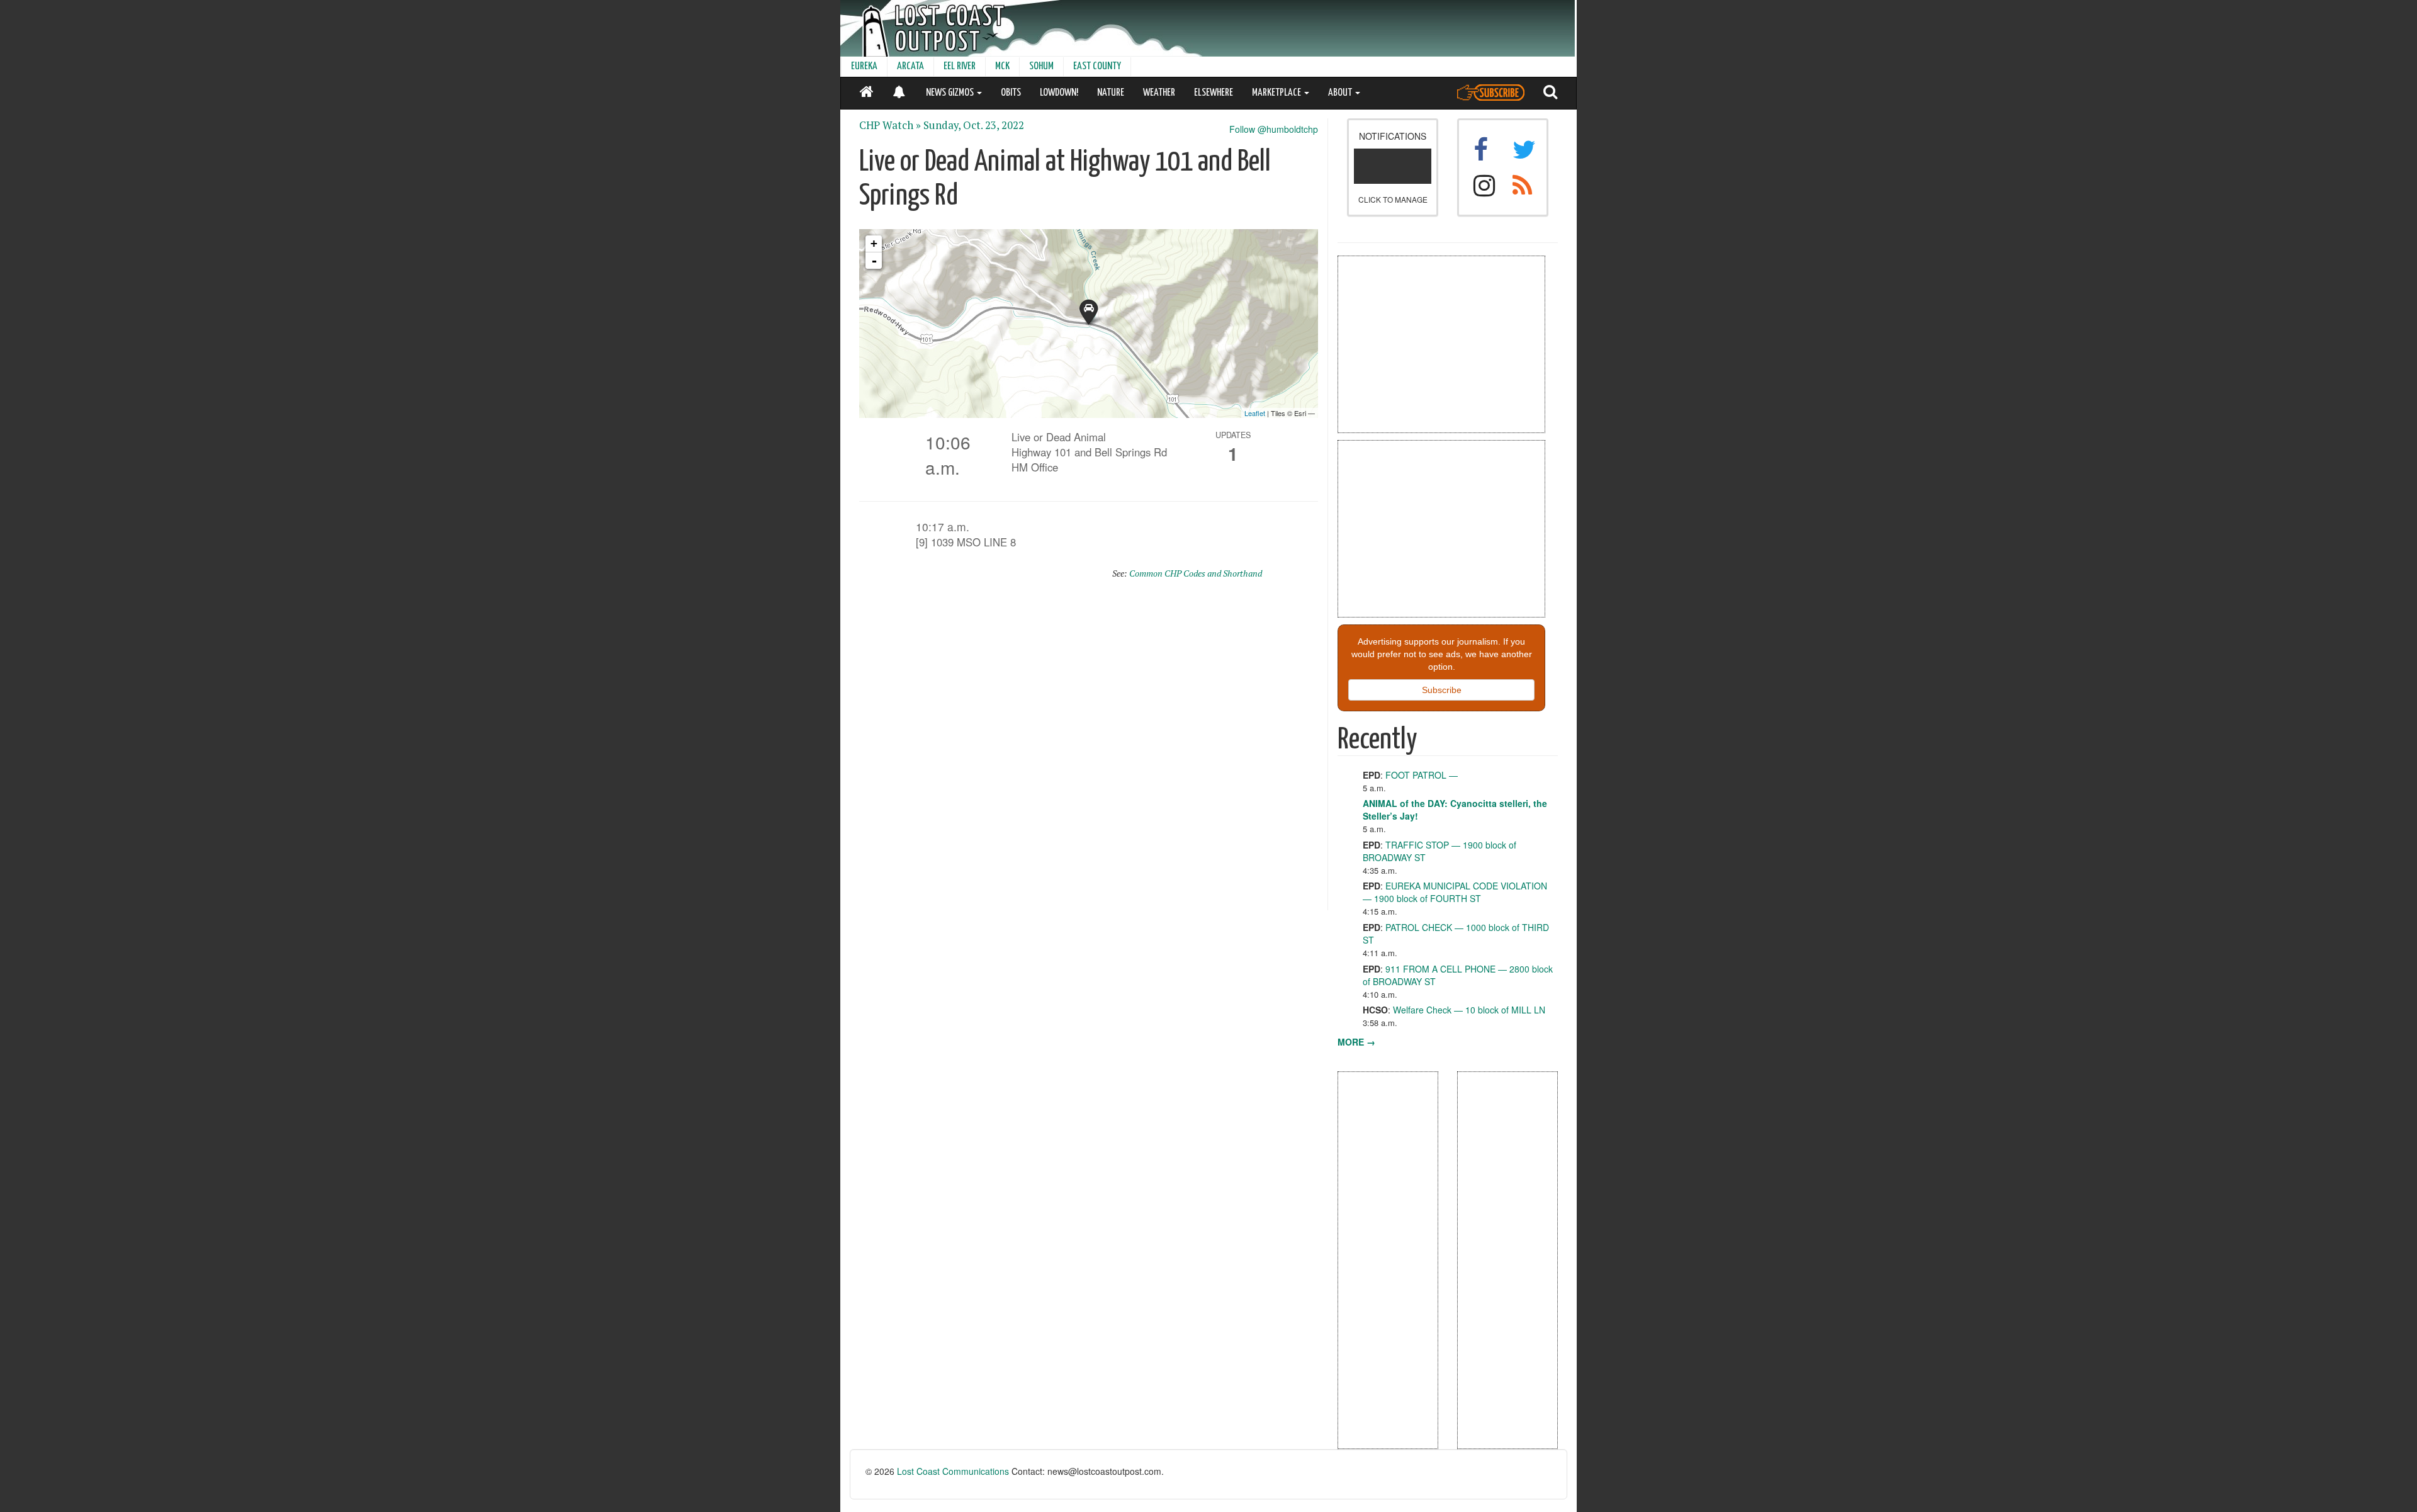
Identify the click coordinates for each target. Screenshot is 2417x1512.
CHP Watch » (890, 125)
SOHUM (1041, 66)
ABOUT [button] (1341, 93)
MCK (1002, 66)
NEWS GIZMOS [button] (951, 93)
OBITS (1011, 93)
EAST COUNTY (1097, 66)
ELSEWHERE (1214, 93)
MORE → (1356, 1042)
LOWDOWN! (1059, 93)
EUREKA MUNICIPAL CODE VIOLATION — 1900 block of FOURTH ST (1455, 892)
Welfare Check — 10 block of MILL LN (1469, 1010)
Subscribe (1442, 690)
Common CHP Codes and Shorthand (1196, 573)
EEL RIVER (960, 66)
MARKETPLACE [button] (1277, 93)
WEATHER (1159, 93)
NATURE (1111, 93)
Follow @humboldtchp (1274, 129)
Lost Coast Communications (953, 1471)
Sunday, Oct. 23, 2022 (974, 125)
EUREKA (864, 66)
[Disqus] (1089, 750)
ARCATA (910, 66)
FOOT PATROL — (1422, 775)
